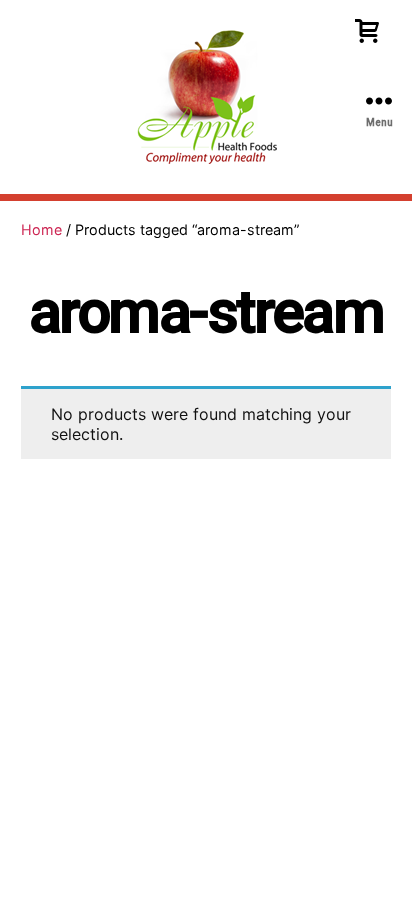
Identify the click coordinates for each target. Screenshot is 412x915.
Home (41, 229)
